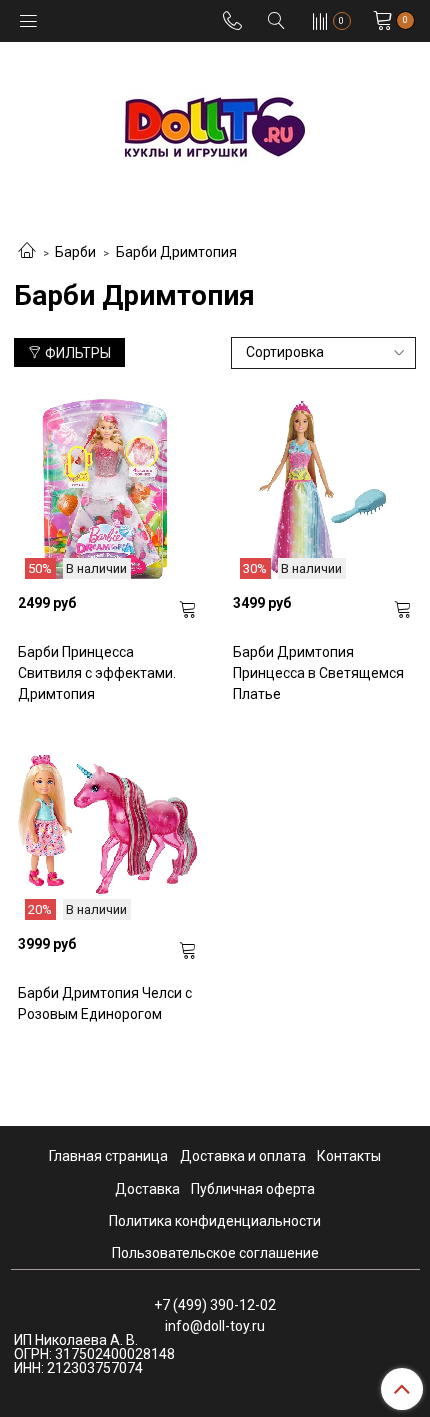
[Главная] (27, 252)
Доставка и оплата (243, 1156)
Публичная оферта (253, 1189)
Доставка (147, 1189)
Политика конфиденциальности (215, 1221)
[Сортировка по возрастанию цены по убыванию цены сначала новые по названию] (324, 353)
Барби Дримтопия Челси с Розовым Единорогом (105, 1003)
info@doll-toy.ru (215, 1326)
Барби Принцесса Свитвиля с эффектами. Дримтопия (97, 673)
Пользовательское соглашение (215, 1253)
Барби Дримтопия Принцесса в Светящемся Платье (318, 673)
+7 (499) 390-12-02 (215, 1305)
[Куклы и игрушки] (215, 125)
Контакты (349, 1156)
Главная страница (108, 1156)
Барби (75, 252)
